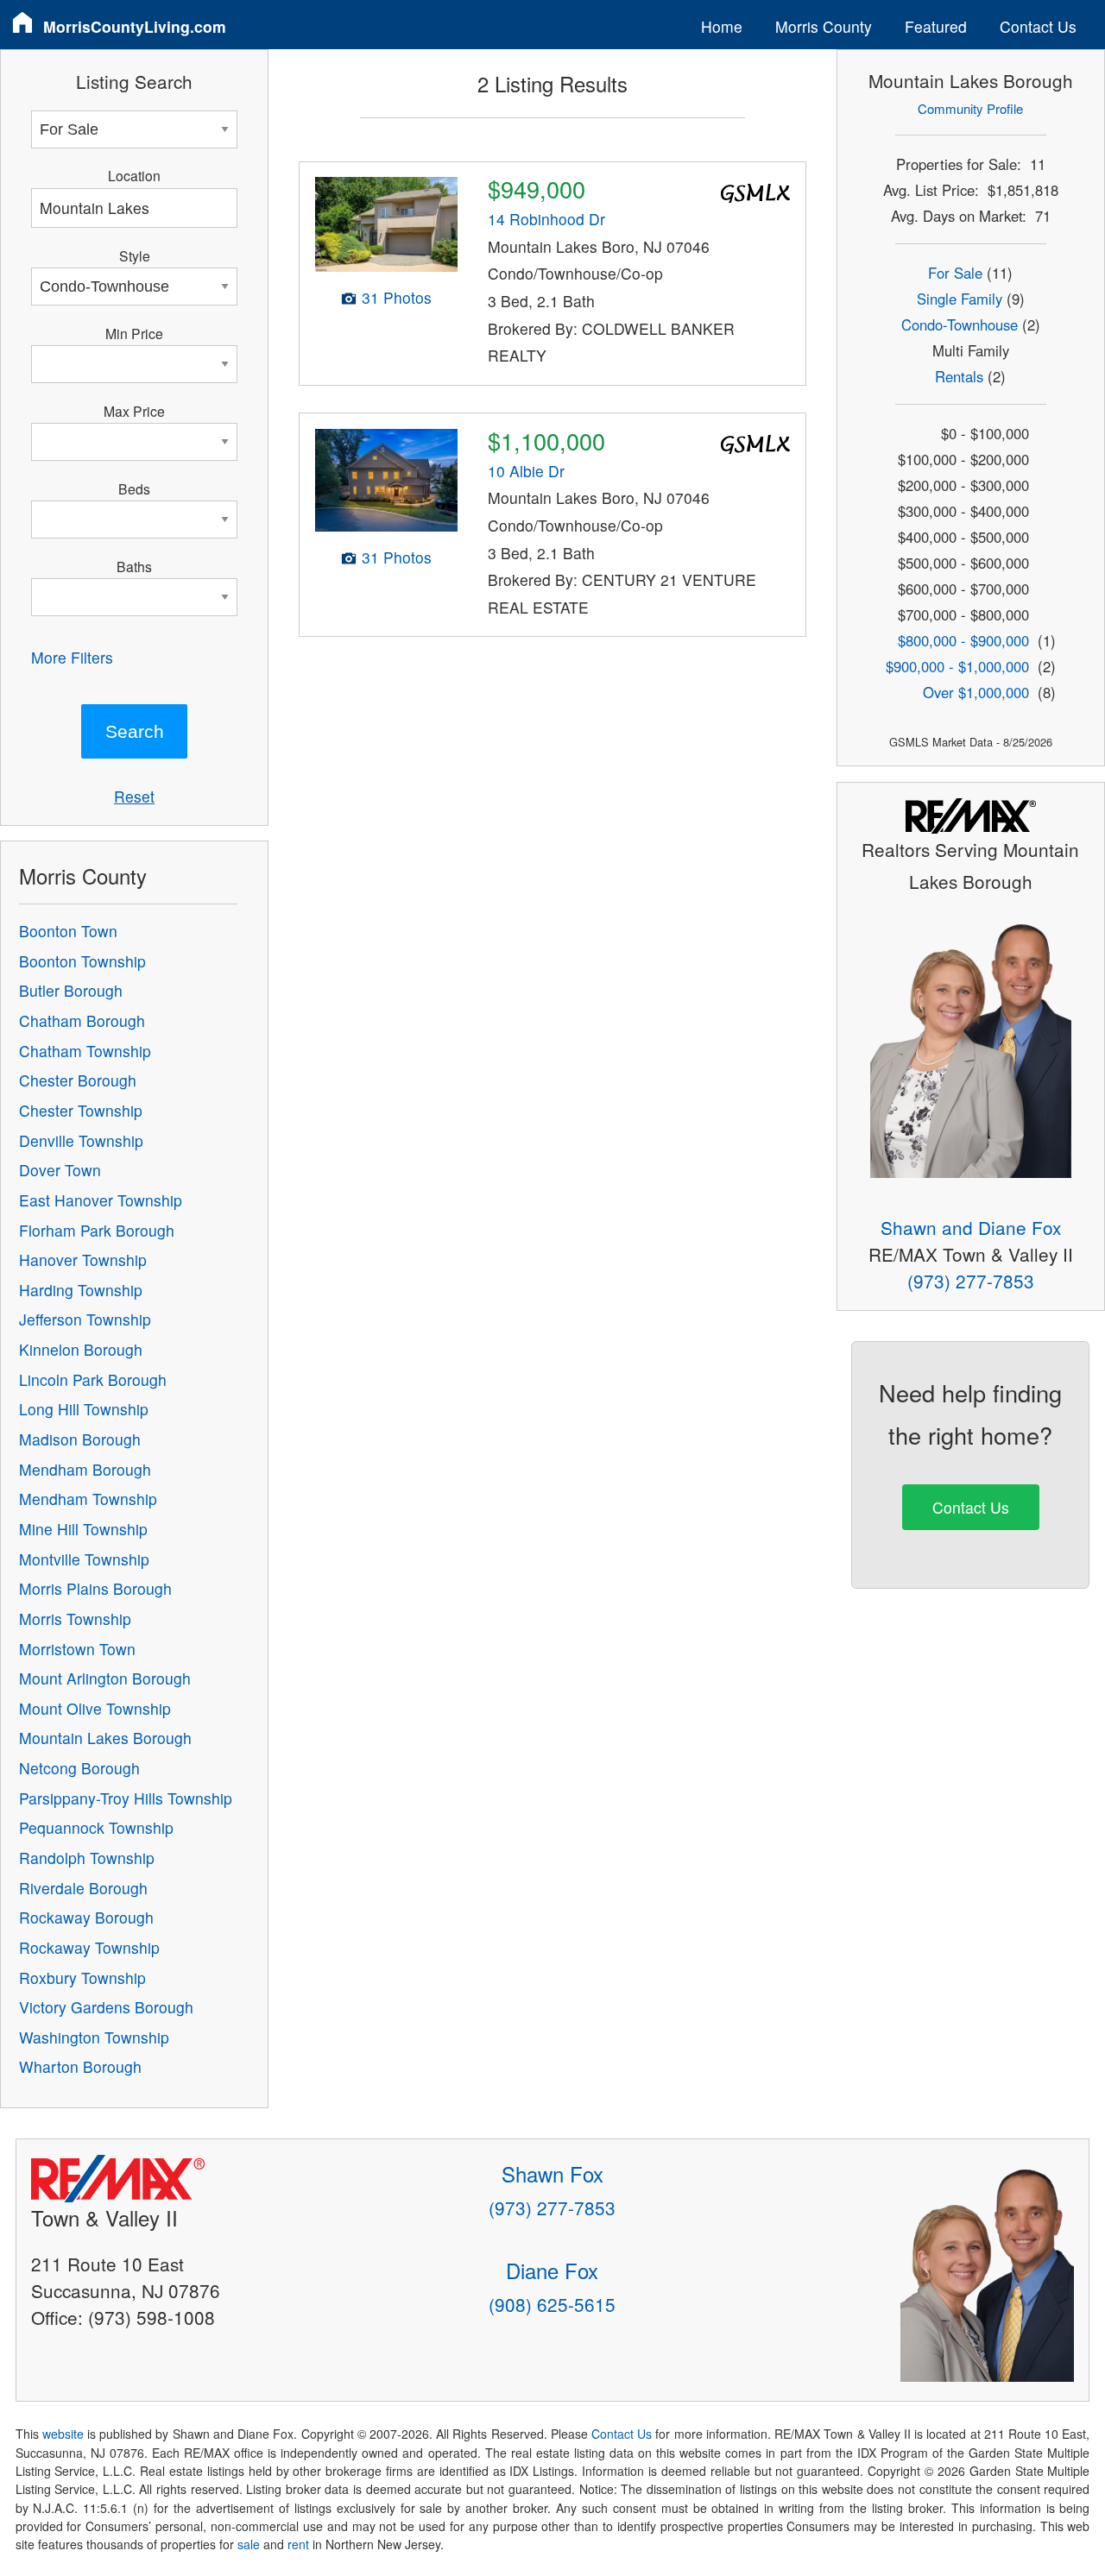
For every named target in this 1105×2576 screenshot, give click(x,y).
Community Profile (970, 108)
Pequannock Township (96, 1827)
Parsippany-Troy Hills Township (126, 1798)
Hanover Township (83, 1260)
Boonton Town (68, 931)
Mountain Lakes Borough (105, 1738)
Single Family (960, 299)
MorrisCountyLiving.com (135, 26)
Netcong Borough (79, 1768)
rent (298, 2544)
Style (135, 255)
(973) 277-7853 (971, 1281)
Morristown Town (77, 1649)
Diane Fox (552, 2270)
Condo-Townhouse (960, 324)
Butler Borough (71, 990)
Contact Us (1038, 26)
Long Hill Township (84, 1409)
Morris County (824, 26)
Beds (134, 488)
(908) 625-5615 (552, 2304)
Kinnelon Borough (81, 1349)
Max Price (134, 411)
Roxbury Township (82, 1978)
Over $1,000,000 (976, 692)
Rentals (959, 376)
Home (722, 26)
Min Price (134, 333)
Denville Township (81, 1140)
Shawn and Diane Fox (971, 1227)
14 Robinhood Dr (546, 219)
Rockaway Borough (86, 1917)
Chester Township (81, 1110)
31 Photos (397, 297)
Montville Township (84, 1559)
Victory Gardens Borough (106, 2007)
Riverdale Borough (83, 1888)
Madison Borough (80, 1439)
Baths (134, 566)
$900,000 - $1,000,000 (957, 666)
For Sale (955, 273)
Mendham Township (88, 1499)
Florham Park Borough (97, 1230)
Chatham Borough (82, 1020)
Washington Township (94, 2037)
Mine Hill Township (83, 1529)
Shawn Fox (552, 2173)
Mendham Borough (85, 1469)
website (63, 2434)
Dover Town (60, 1170)
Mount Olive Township (95, 1708)
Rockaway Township (89, 1947)
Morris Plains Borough (95, 1588)
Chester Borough (78, 1080)
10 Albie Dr (526, 471)
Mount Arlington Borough (105, 1678)
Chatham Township (85, 1051)
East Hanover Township (101, 1200)
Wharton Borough (80, 2066)
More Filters (72, 657)
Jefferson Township (85, 1319)
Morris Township (75, 1619)
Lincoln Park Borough (93, 1379)
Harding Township (81, 1290)
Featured (936, 26)
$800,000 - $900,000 (963, 640)
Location (134, 175)
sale (249, 2544)
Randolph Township (87, 1858)
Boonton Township (82, 961)
